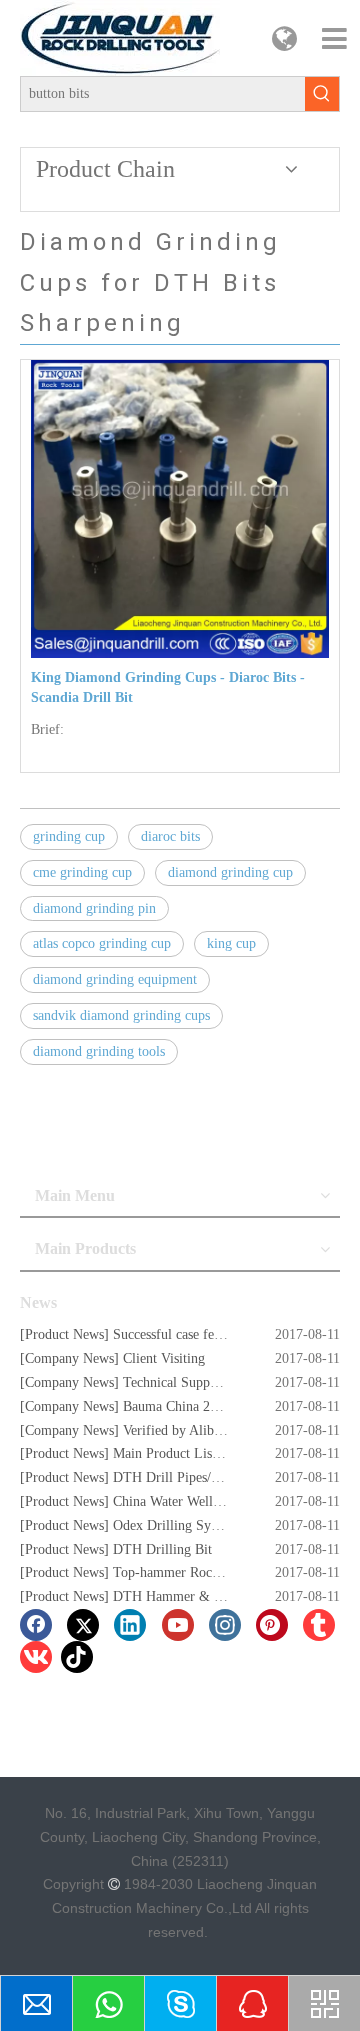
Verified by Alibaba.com (192, 1430)
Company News (69, 1358)
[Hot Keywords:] (322, 94)
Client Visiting (164, 1358)
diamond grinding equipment (115, 979)
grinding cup (69, 836)
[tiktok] (77, 1657)
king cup (231, 943)
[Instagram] (225, 1625)
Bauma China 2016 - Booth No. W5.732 (237, 1406)
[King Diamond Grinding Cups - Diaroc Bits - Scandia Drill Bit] (180, 507)
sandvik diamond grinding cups (121, 1015)
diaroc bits (170, 836)
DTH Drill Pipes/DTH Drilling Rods (217, 1477)
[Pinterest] (272, 1625)
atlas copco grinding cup (102, 943)
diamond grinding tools (99, 1051)
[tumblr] (319, 1625)
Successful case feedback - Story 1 (210, 1334)
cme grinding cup (82, 872)
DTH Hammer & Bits (174, 1596)
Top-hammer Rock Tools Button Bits (217, 1572)
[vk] (36, 1657)
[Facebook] (36, 1625)
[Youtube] (178, 1625)
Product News (64, 1334)
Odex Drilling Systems (177, 1525)
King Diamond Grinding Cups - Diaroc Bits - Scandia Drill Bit (168, 687)
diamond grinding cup (230, 872)
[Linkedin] (130, 1625)
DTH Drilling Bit (162, 1549)
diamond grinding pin (94, 908)
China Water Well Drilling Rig (199, 1501)
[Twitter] (83, 1625)
